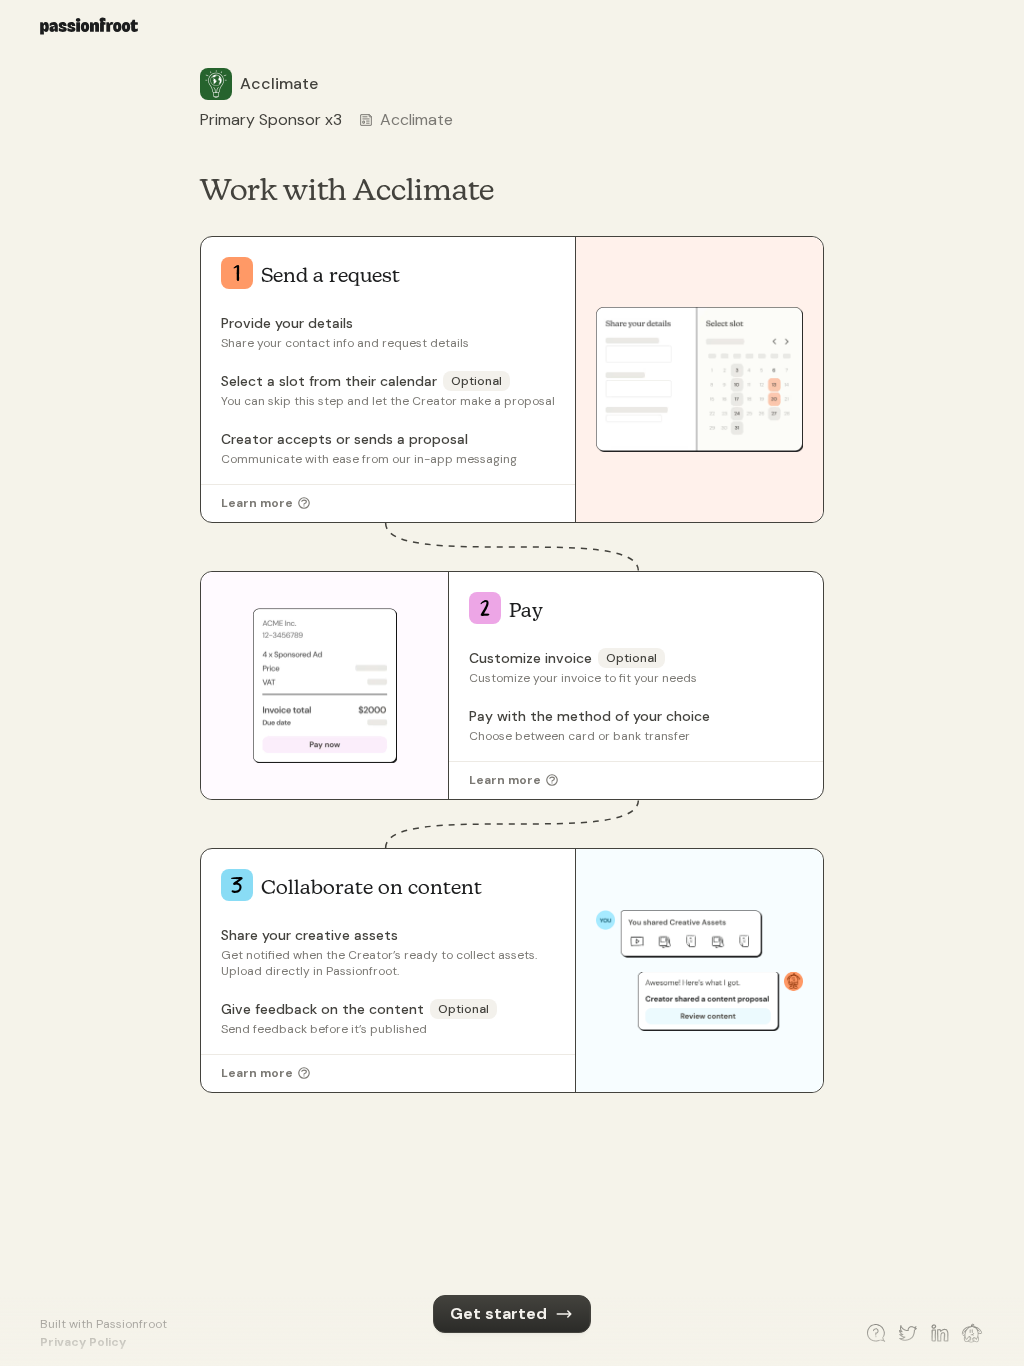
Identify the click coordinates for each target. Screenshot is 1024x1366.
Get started (498, 1313)
